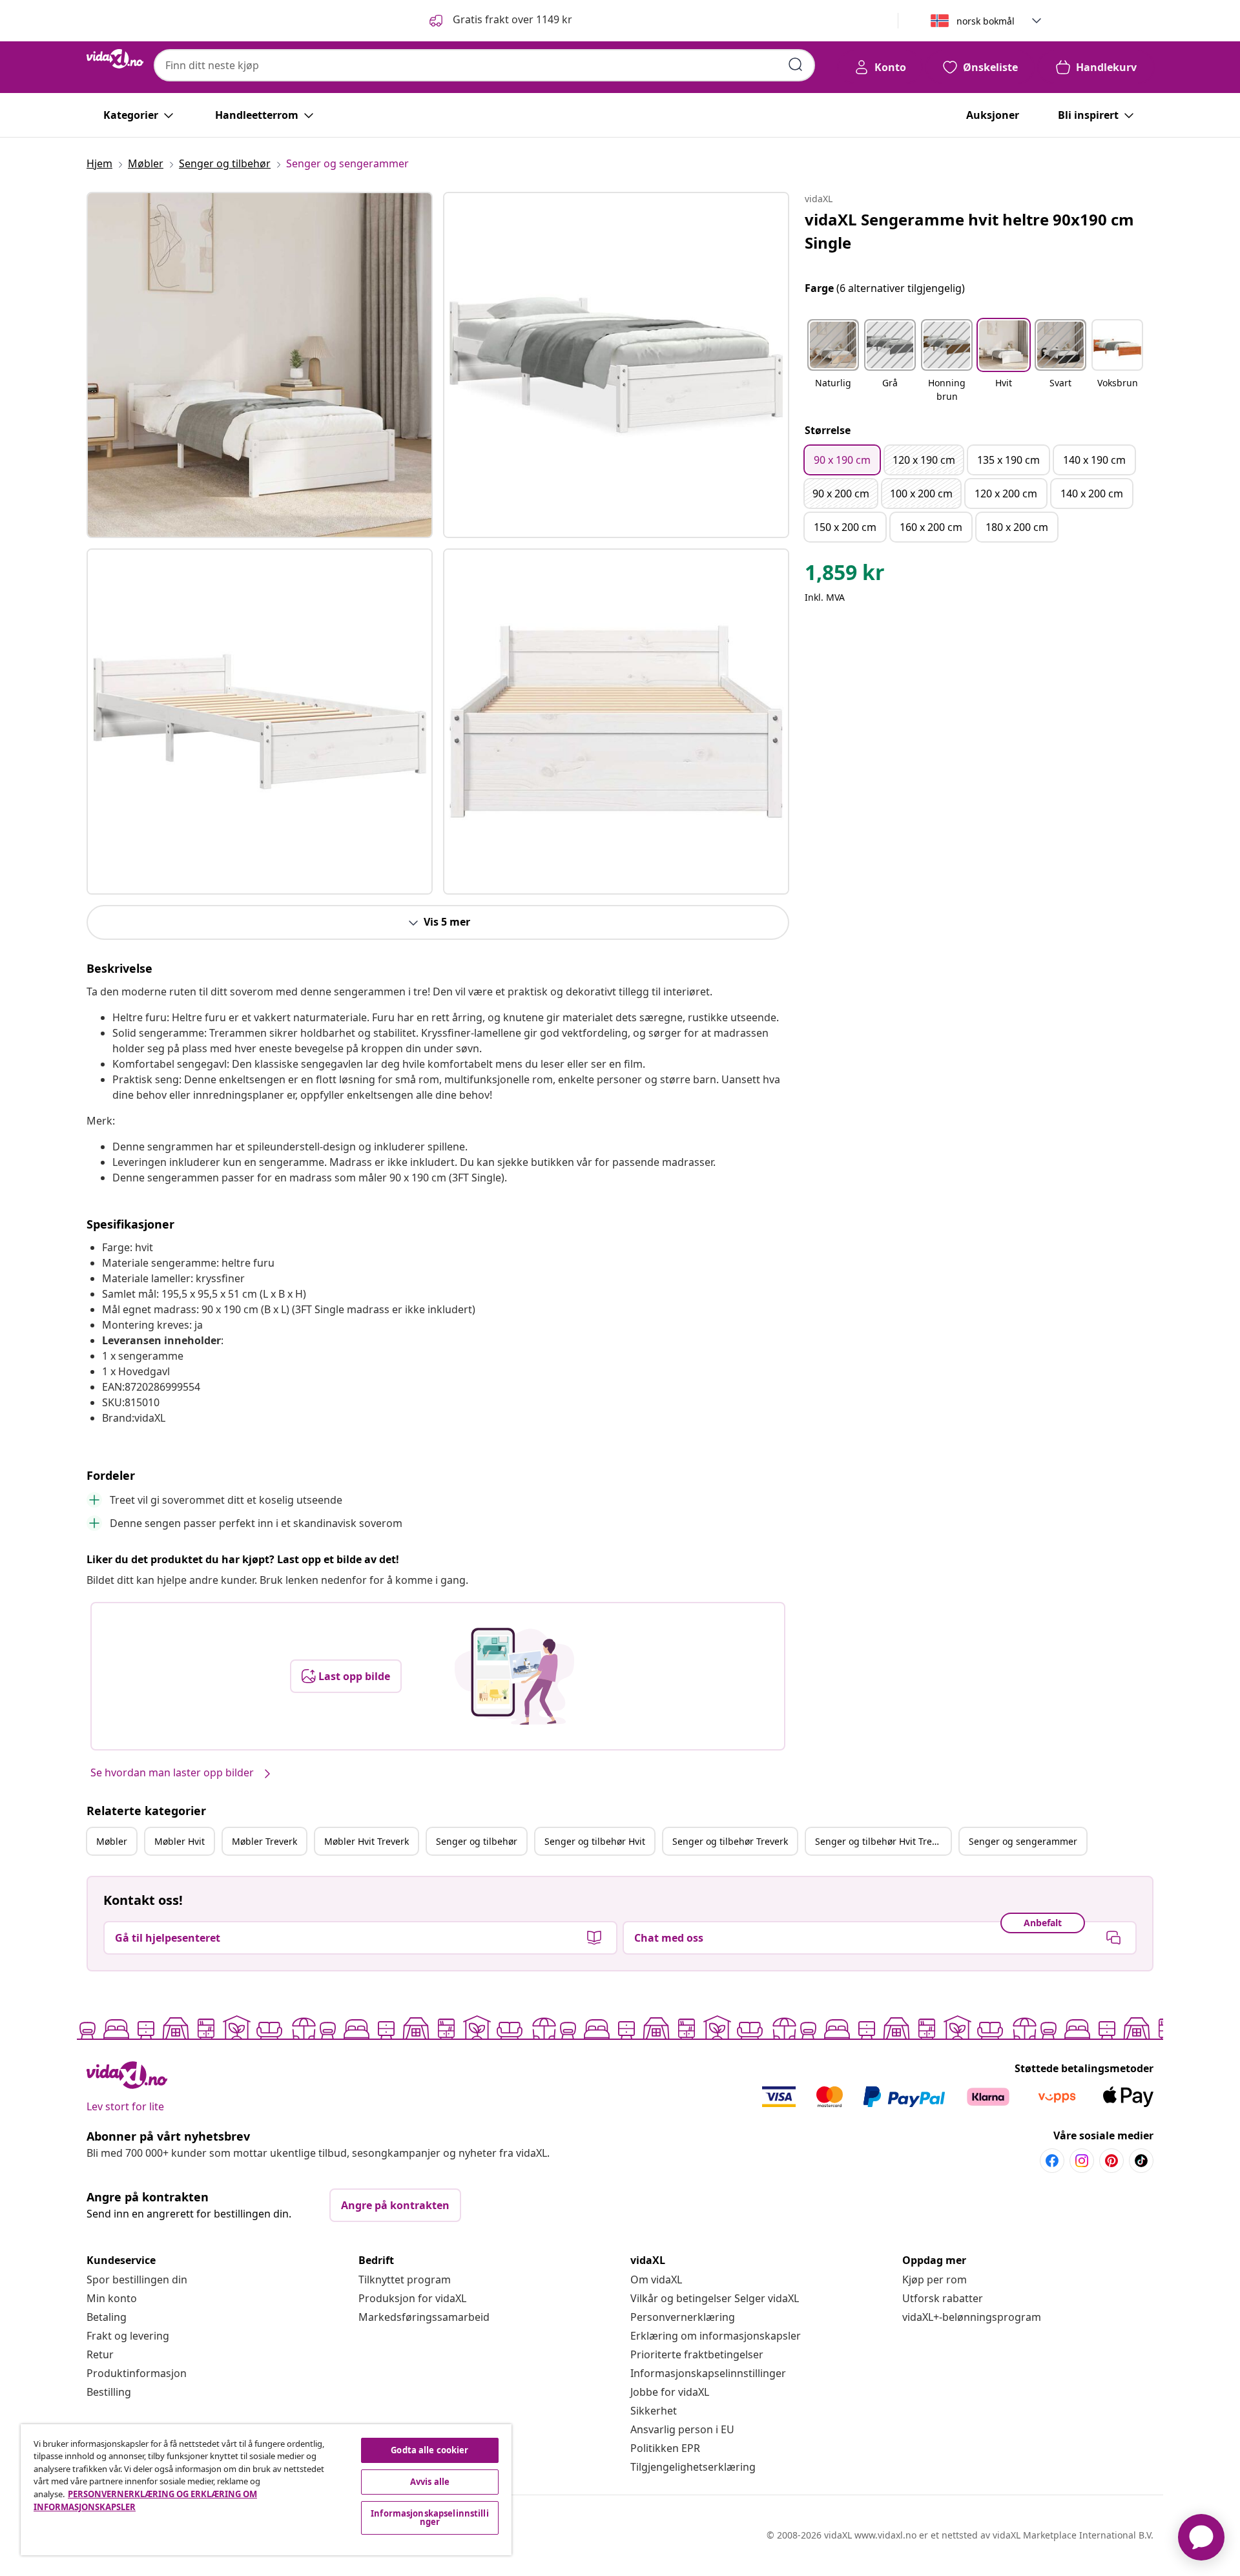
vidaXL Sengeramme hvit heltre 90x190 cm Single (969, 231)
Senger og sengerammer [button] (1023, 1841)
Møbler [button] (112, 1841)
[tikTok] (1141, 2161)
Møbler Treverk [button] (264, 1841)
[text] (845, 576)
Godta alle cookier (429, 2450)
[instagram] (1082, 2161)
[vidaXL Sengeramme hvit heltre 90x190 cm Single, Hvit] (260, 365)
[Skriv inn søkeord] (796, 65)
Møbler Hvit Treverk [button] (367, 1841)
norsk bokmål (986, 21)
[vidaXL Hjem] (115, 59)
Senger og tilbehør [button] (477, 1841)
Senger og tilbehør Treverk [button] (730, 1841)
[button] (500, 21)
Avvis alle (430, 2482)
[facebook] (1052, 2161)
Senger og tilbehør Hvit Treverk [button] (883, 1841)
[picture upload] (514, 1676)
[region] (266, 2490)
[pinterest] (1111, 2161)
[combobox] (484, 65)
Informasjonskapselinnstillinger (708, 2373)
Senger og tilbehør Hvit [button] (595, 1841)
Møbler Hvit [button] (180, 1841)
